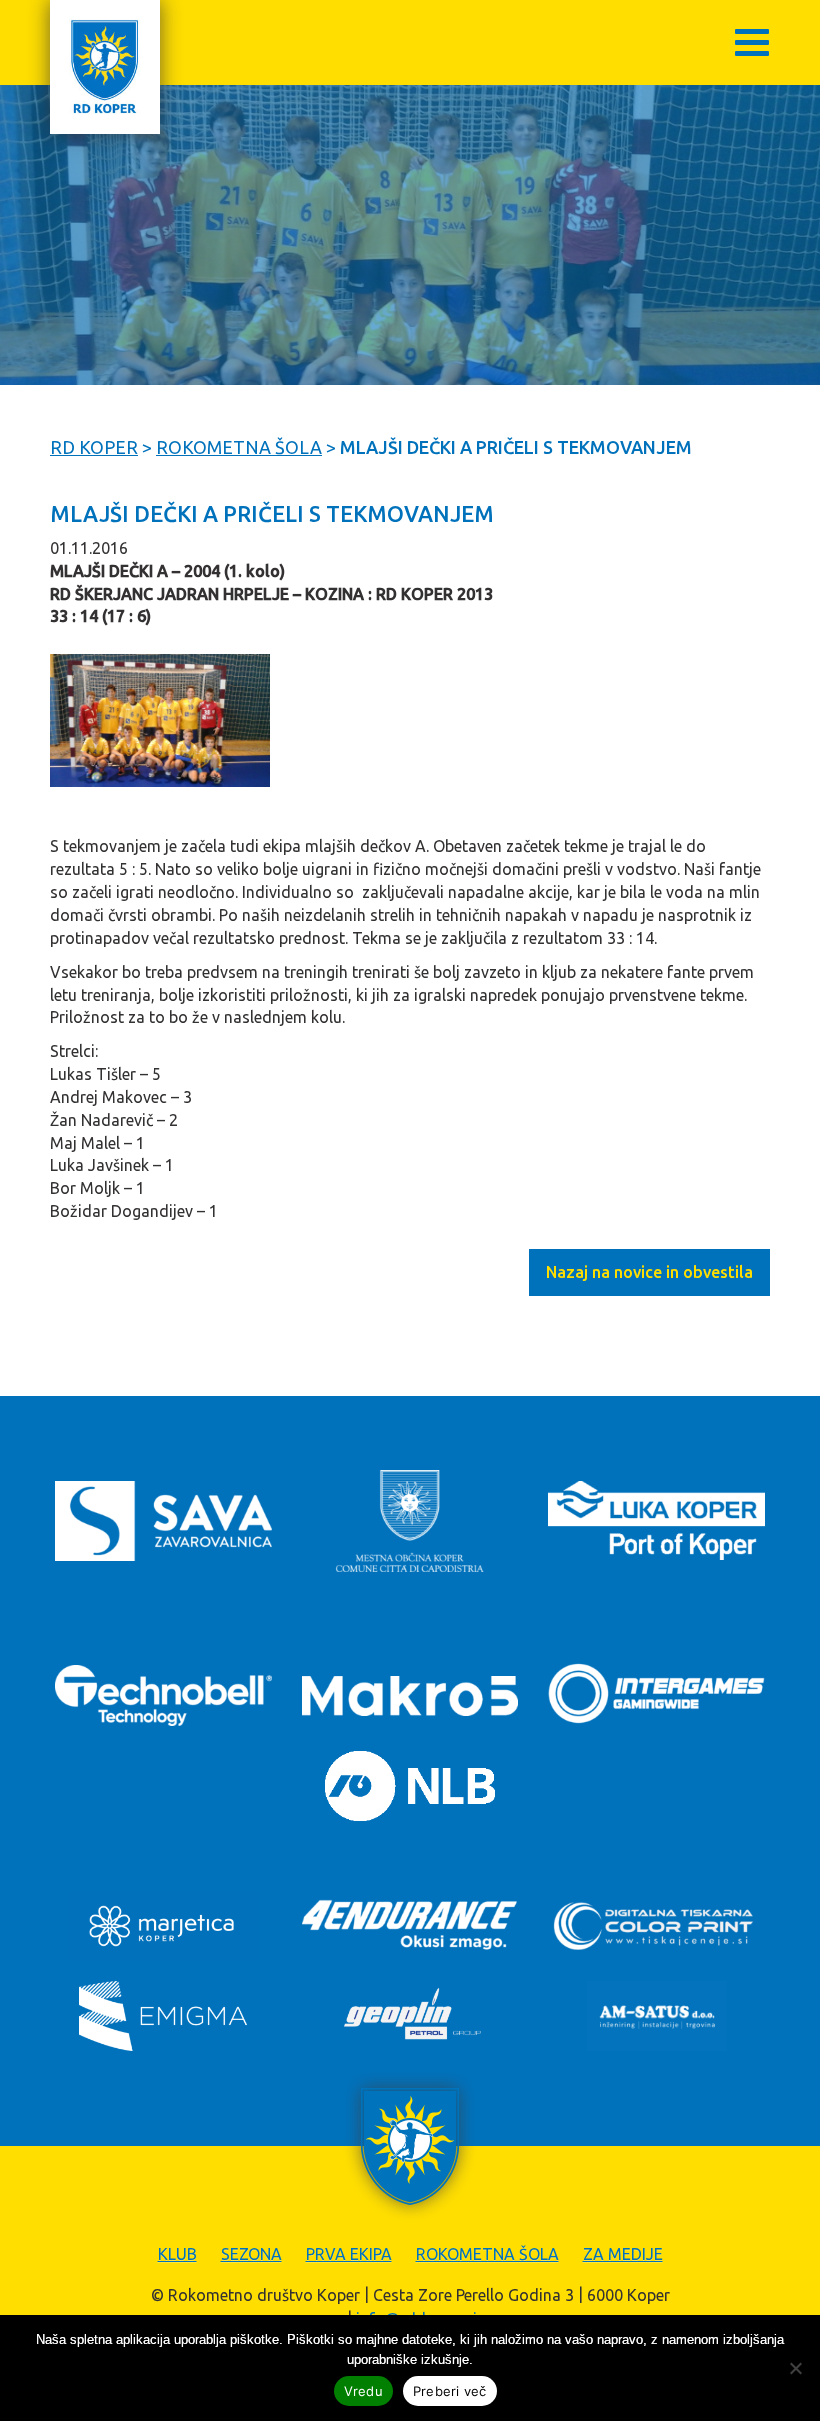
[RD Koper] (105, 67)
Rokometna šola (487, 2254)
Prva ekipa (349, 2254)
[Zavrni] (795, 2368)
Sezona (251, 2254)
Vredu (363, 2391)
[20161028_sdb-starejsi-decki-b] (160, 720)
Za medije (623, 2254)
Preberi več (450, 2391)
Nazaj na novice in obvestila (649, 1272)
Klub (177, 2254)
